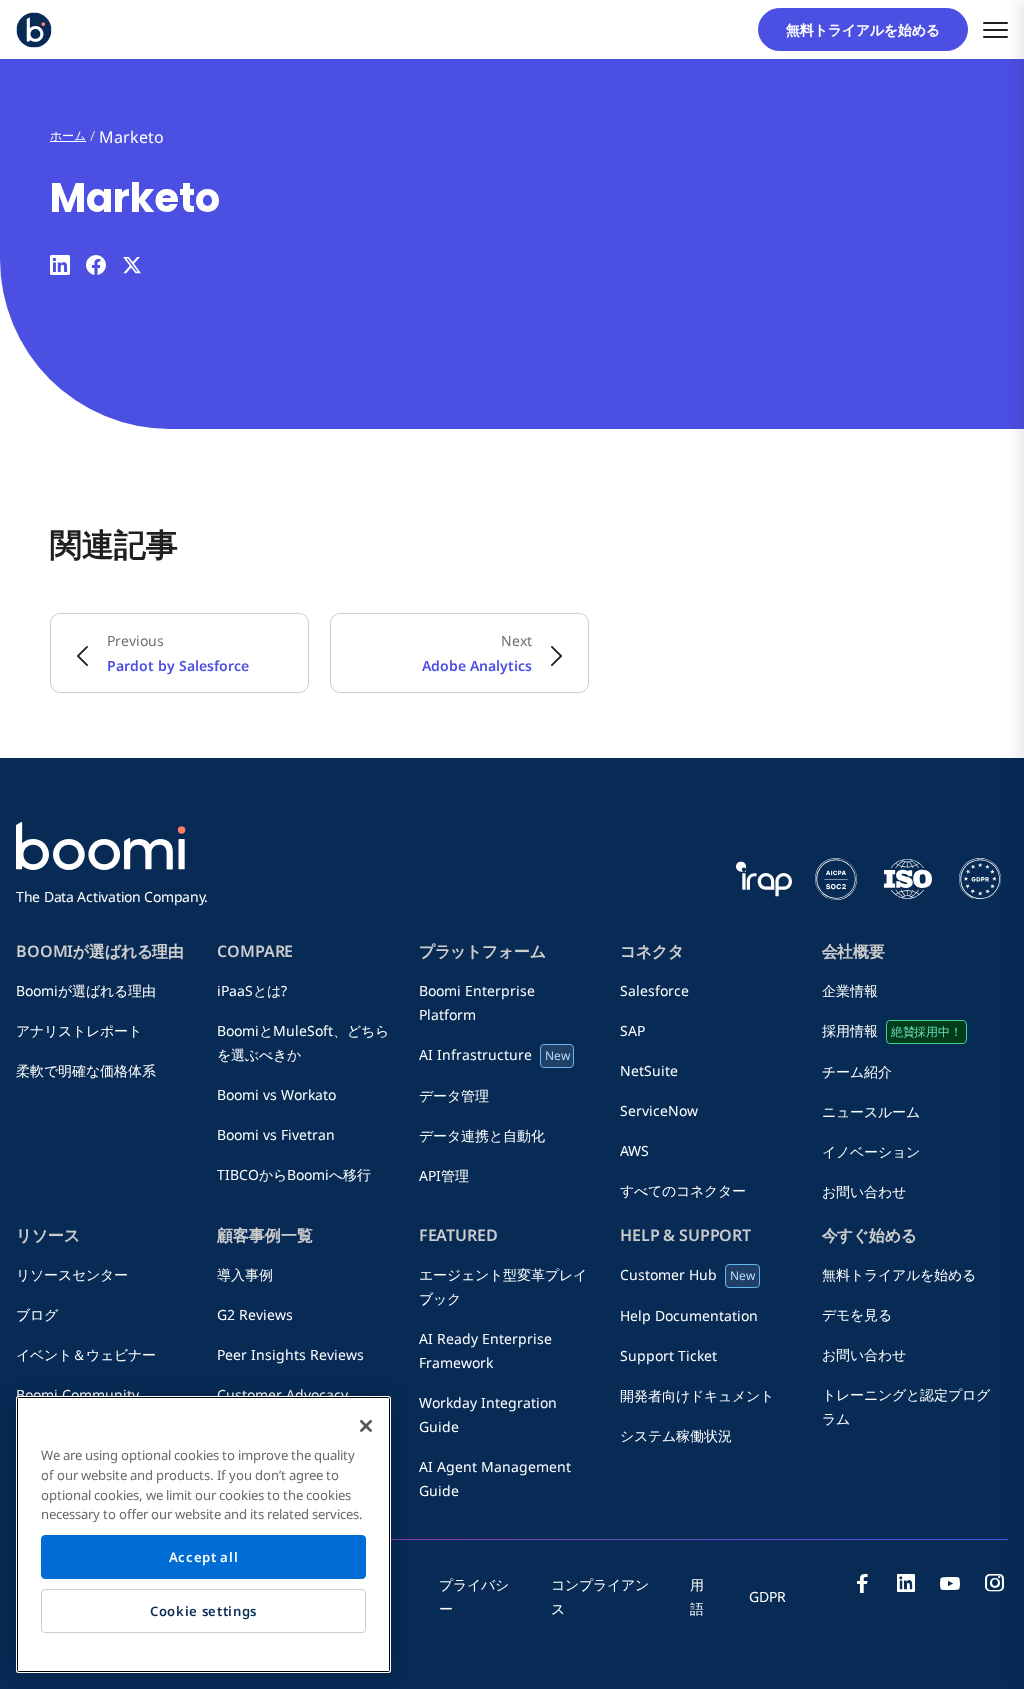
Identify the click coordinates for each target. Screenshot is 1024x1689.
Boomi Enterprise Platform (477, 1002)
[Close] (366, 1426)
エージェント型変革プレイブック (503, 1286)
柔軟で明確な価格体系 (86, 1070)
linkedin (906, 1583)
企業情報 (857, 990)
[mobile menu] (995, 29)
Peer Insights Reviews (290, 1354)
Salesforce (654, 990)
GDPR (767, 1596)
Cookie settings (203, 1611)
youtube (950, 1583)
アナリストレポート (79, 1030)
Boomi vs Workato (283, 1094)
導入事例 (245, 1274)
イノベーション (871, 1151)
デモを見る (857, 1314)
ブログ (44, 1314)
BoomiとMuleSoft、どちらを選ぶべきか (303, 1042)
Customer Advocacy (282, 1394)
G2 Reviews (255, 1314)
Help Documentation (689, 1315)
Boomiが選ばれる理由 (86, 990)
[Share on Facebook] (96, 265)
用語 (697, 1596)
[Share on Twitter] (132, 265)
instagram (994, 1583)
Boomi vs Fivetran (276, 1134)
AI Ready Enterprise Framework (485, 1350)
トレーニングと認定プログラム (906, 1406)
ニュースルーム (878, 1111)
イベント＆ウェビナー (86, 1354)
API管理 (444, 1175)
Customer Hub (687, 1274)
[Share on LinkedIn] (60, 265)
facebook (862, 1583)
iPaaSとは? (252, 990)
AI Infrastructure (494, 1054)
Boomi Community (77, 1394)
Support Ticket (668, 1355)
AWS (634, 1150)
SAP (639, 1030)
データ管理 (454, 1095)
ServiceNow (659, 1110)
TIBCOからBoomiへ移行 (294, 1174)
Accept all (204, 1557)
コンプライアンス (600, 1596)
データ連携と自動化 (482, 1135)
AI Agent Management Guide (495, 1478)
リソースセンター (72, 1274)
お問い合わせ (864, 1191)
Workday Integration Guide (488, 1414)
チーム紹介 (864, 1071)
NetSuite (649, 1070)
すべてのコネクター (683, 1190)
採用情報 (892, 1030)
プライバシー (474, 1596)
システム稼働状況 (676, 1435)
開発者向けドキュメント (697, 1395)
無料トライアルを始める (870, 29)
